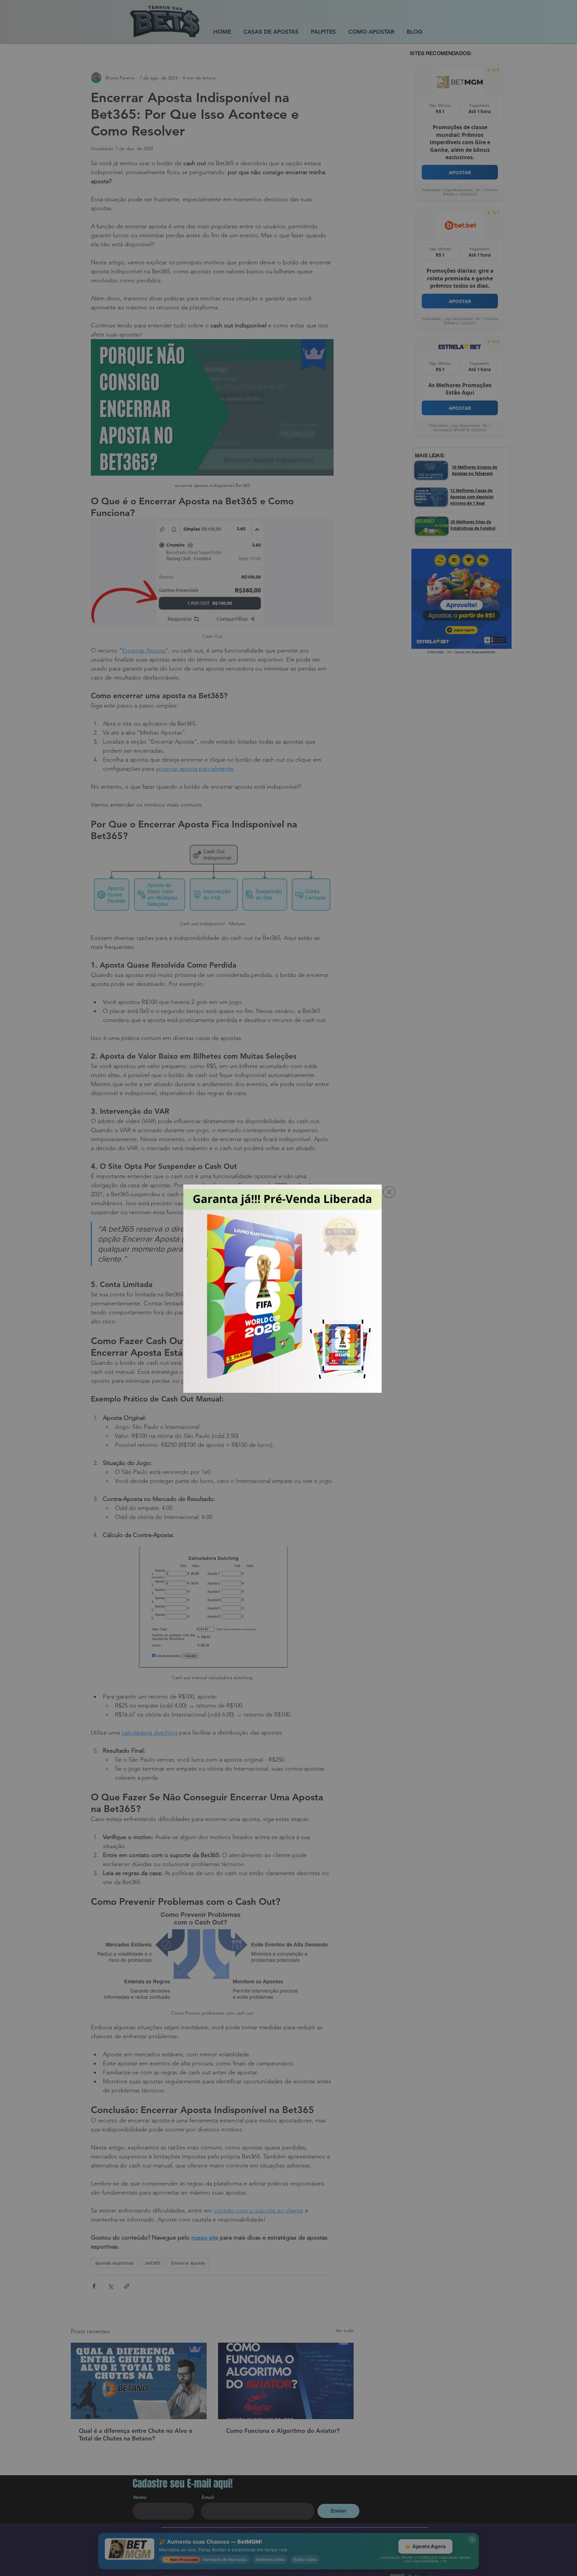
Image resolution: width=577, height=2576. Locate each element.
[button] (389, 1192)
